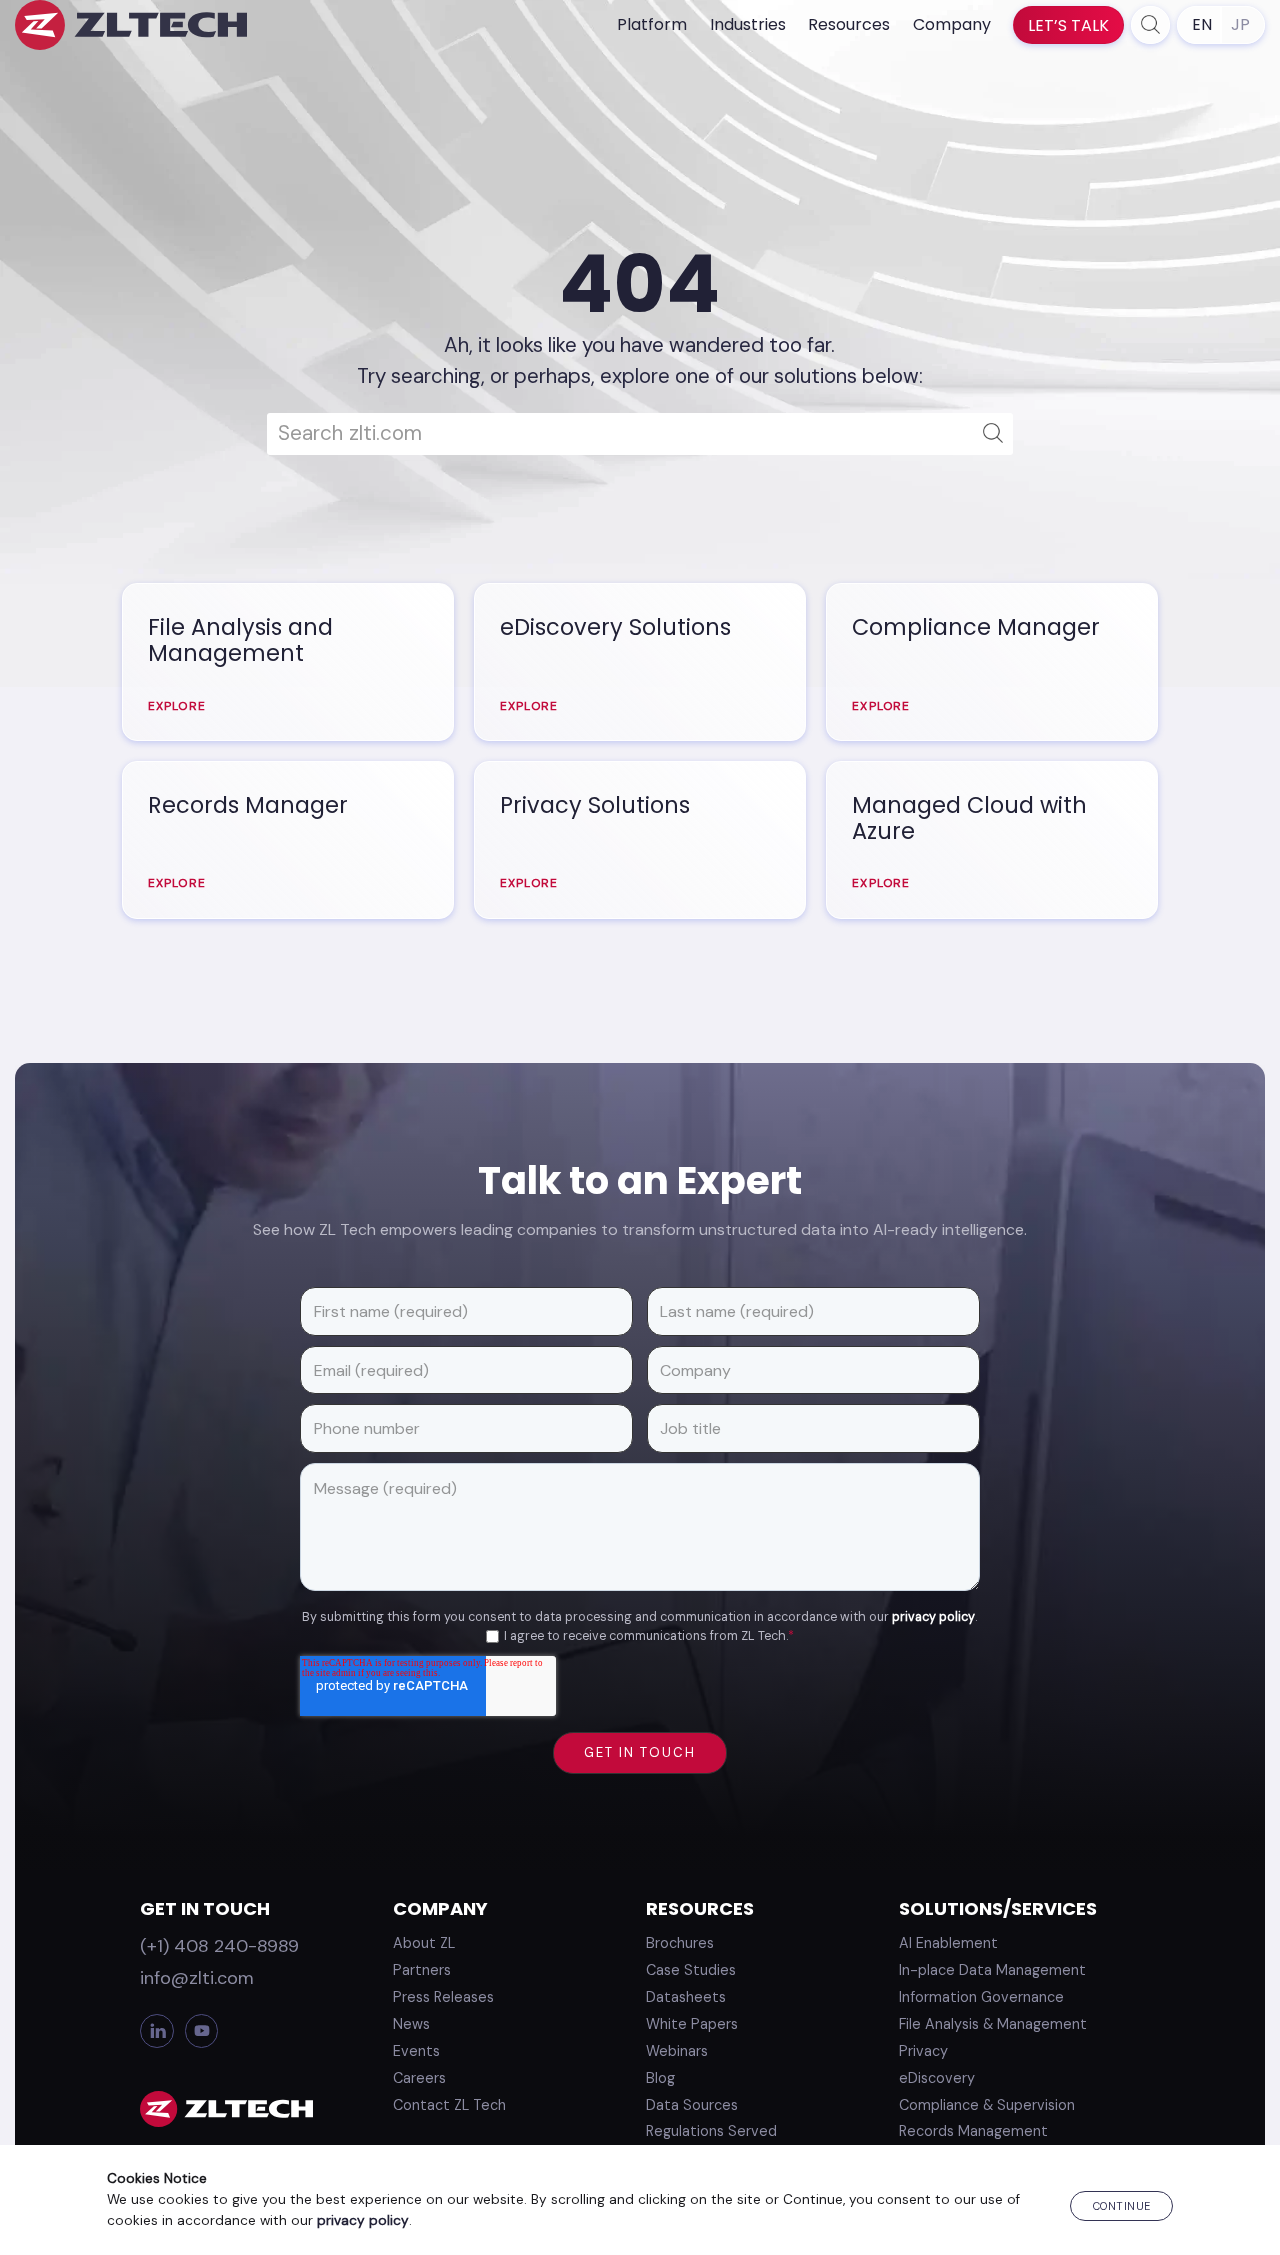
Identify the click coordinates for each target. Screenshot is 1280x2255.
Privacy (923, 2051)
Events (416, 2051)
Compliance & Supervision (987, 2105)
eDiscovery (937, 2078)
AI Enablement (948, 1943)
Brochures (680, 1943)
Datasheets (686, 1997)
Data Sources (692, 2105)
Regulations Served (711, 2131)
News (411, 2024)
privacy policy (933, 1617)
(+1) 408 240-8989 (219, 1946)
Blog (660, 2078)
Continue (1122, 2206)
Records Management (973, 2131)
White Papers (692, 2024)
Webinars (677, 2051)
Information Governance (981, 1997)
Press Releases (443, 1997)
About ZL (424, 1943)
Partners (422, 1970)
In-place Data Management (992, 1970)
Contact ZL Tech (449, 2105)
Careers (419, 2078)
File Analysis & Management (993, 2024)
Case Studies (691, 1970)
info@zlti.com (197, 1978)
